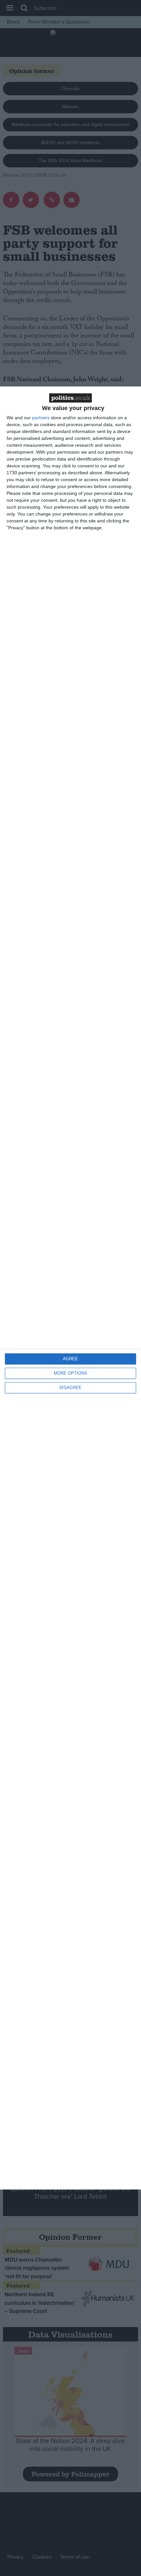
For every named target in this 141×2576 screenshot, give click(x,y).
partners (41, 418)
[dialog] (70, 1288)
